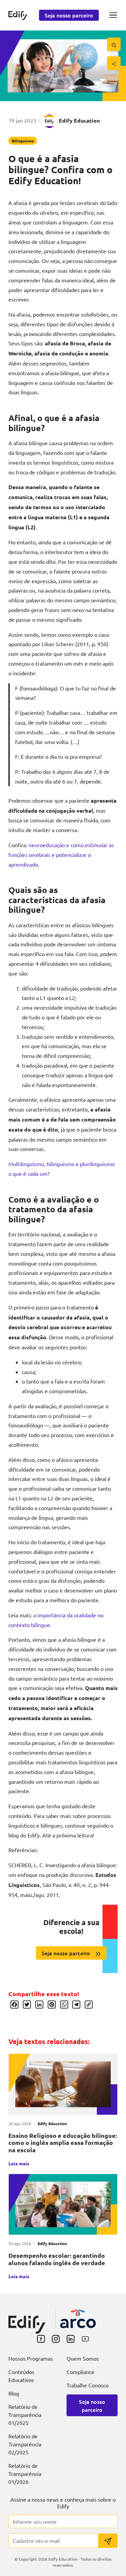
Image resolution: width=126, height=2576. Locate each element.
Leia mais (19, 2163)
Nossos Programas (31, 2358)
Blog (14, 2393)
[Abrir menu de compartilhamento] (114, 63)
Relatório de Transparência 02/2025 (25, 2444)
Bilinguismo (23, 141)
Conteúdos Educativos (21, 2376)
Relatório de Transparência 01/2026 (25, 2473)
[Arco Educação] (78, 2319)
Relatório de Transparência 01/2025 (25, 2415)
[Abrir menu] (113, 15)
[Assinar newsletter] (108, 2541)
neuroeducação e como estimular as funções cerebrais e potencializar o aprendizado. (61, 855)
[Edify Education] (27, 2319)
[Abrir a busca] (114, 44)
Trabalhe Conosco (88, 2385)
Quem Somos (83, 2358)
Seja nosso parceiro (69, 15)
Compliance (80, 2372)
